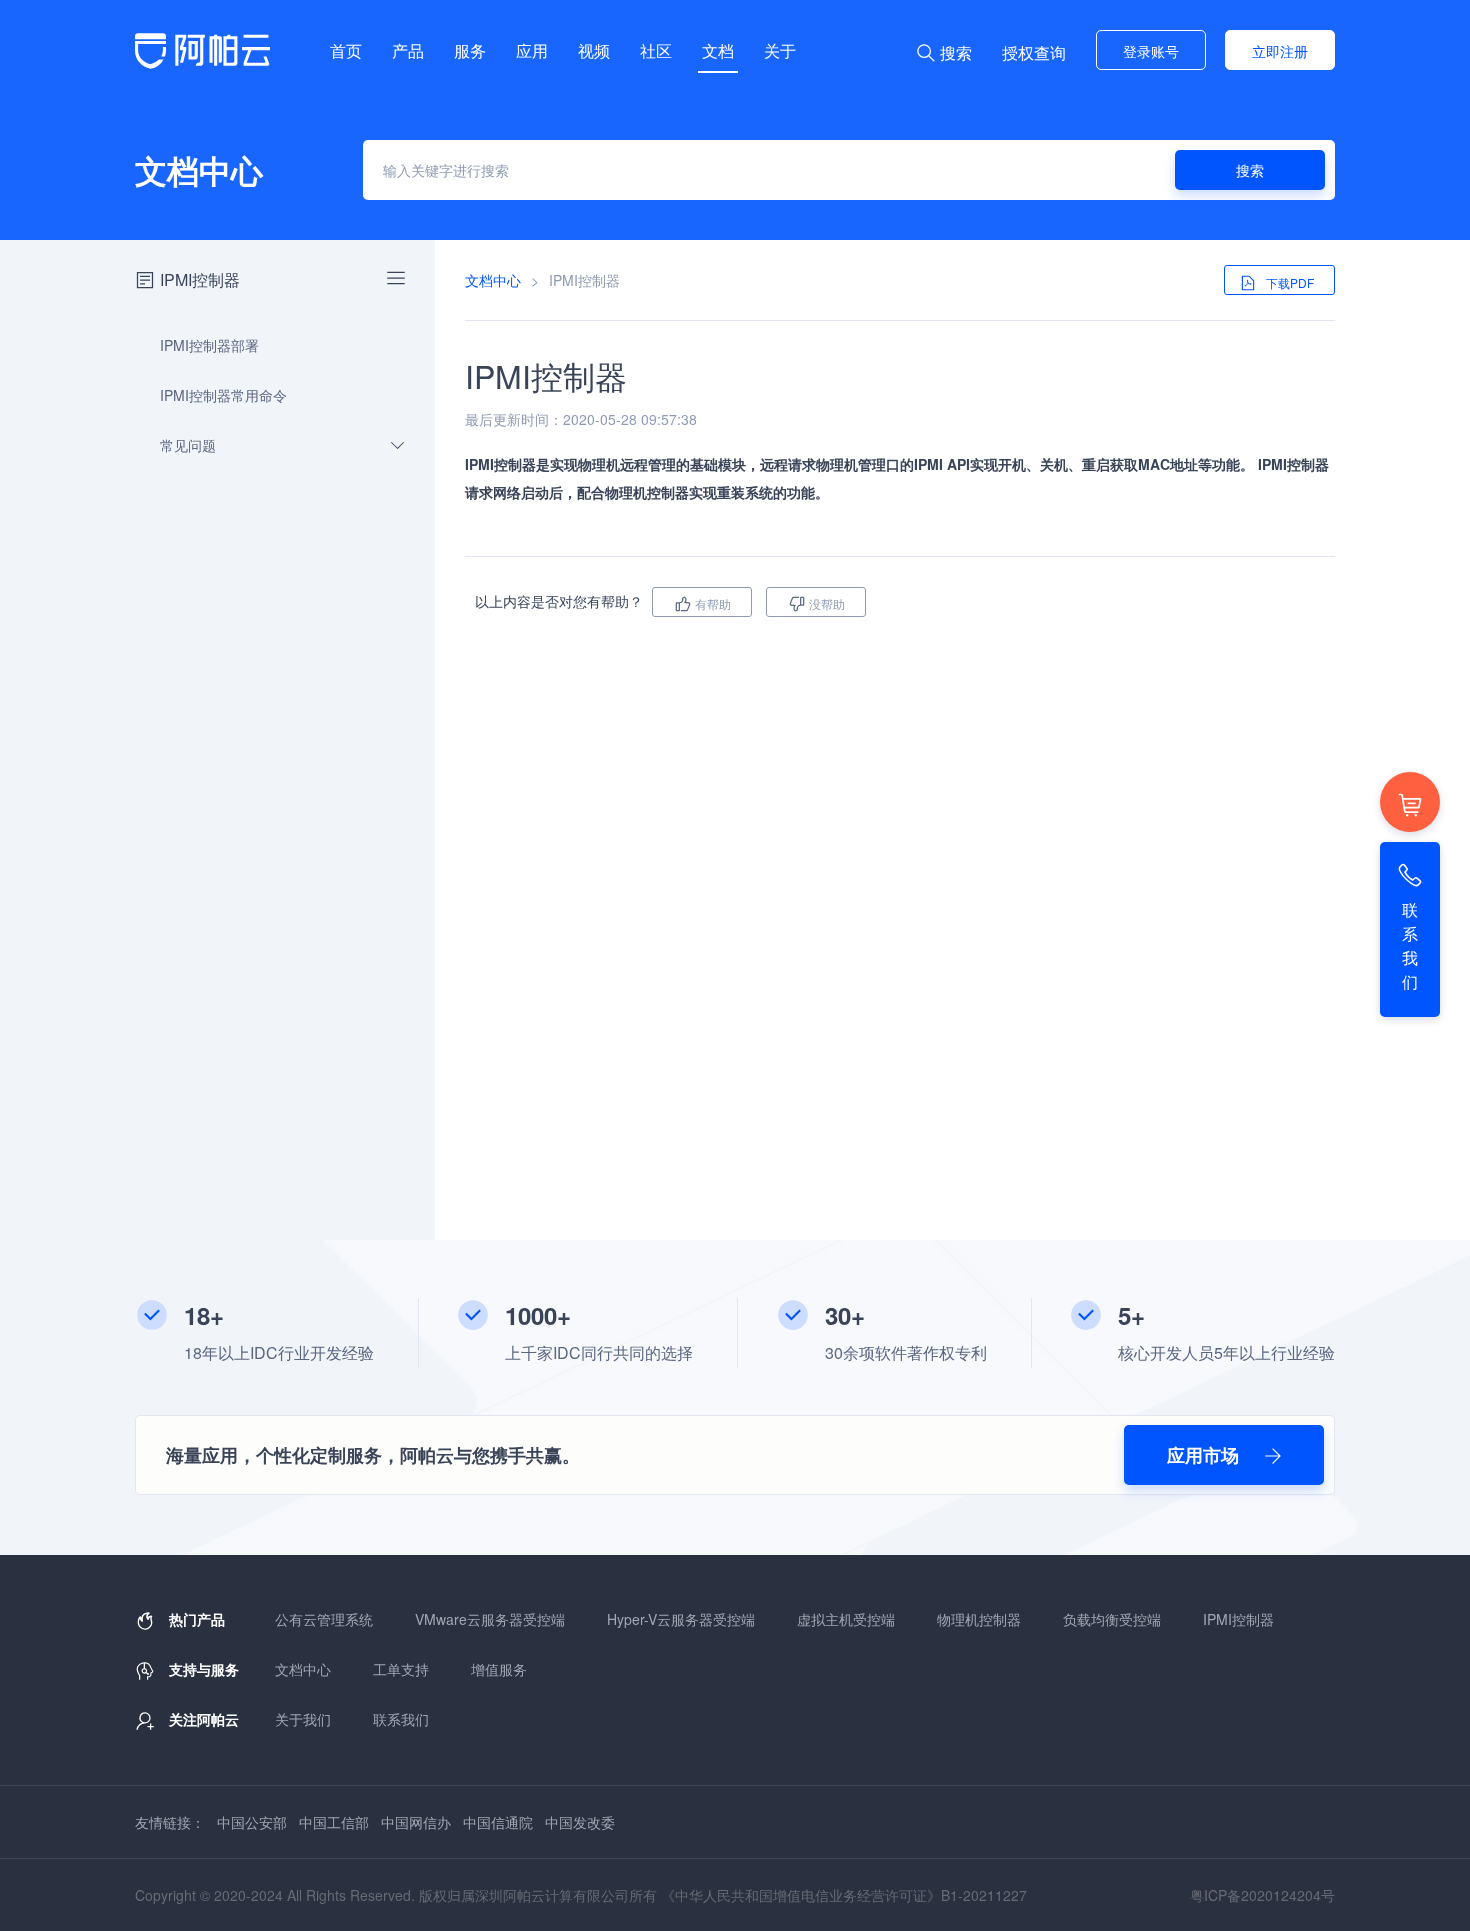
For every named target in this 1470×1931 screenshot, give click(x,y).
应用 (532, 50)
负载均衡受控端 (1112, 1619)
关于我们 (303, 1719)
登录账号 (1151, 51)
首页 (346, 50)
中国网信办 (416, 1822)
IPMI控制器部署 (209, 345)
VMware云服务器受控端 (490, 1619)
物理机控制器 (979, 1619)
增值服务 (499, 1669)
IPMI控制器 (1238, 1619)
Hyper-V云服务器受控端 (681, 1619)
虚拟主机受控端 (846, 1619)
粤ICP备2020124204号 (1262, 1895)
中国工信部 (334, 1822)
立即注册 (1280, 51)
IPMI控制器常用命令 (223, 395)
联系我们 (401, 1719)
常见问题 (188, 445)
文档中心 (493, 280)
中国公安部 (252, 1822)
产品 (408, 50)
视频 (594, 50)
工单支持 (401, 1669)
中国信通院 (498, 1822)
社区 (656, 50)
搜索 (1250, 170)
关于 (780, 50)
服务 (470, 50)
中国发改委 (580, 1822)
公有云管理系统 (324, 1619)
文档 (718, 50)
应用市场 (1205, 1455)
